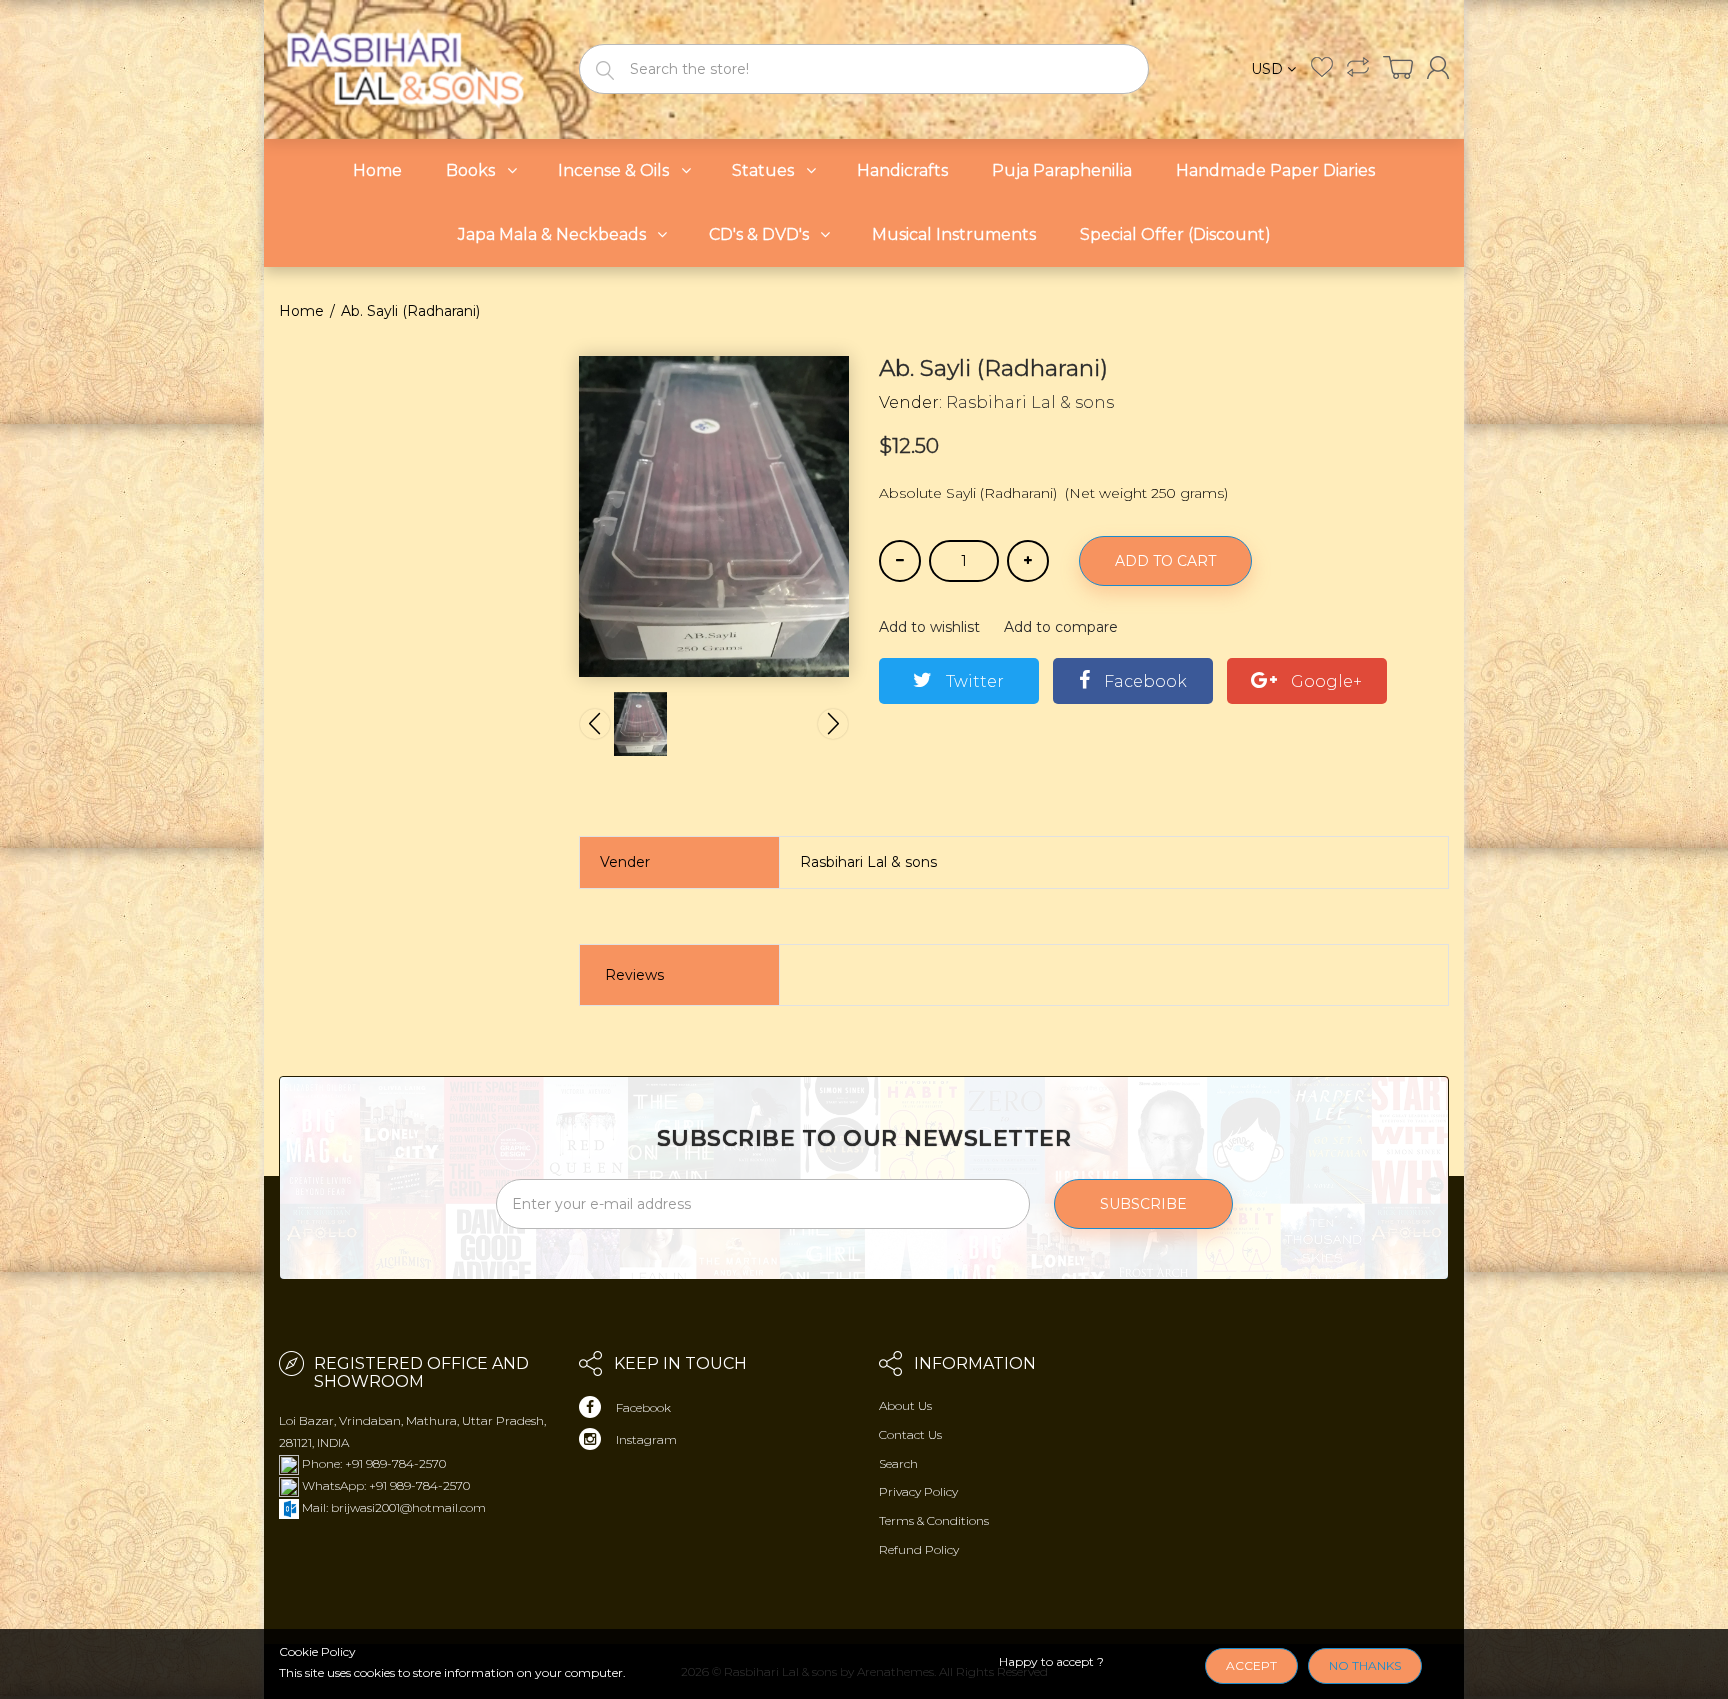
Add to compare (1061, 627)
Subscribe (1143, 1204)
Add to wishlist (929, 627)
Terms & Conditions (934, 1520)
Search (898, 1463)
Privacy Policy (918, 1491)
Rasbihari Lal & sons (1030, 402)
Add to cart (1165, 561)
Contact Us (910, 1434)
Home (301, 311)
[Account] (1438, 67)
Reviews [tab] (634, 975)
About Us (905, 1405)
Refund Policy (919, 1549)
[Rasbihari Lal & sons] (414, 67)
